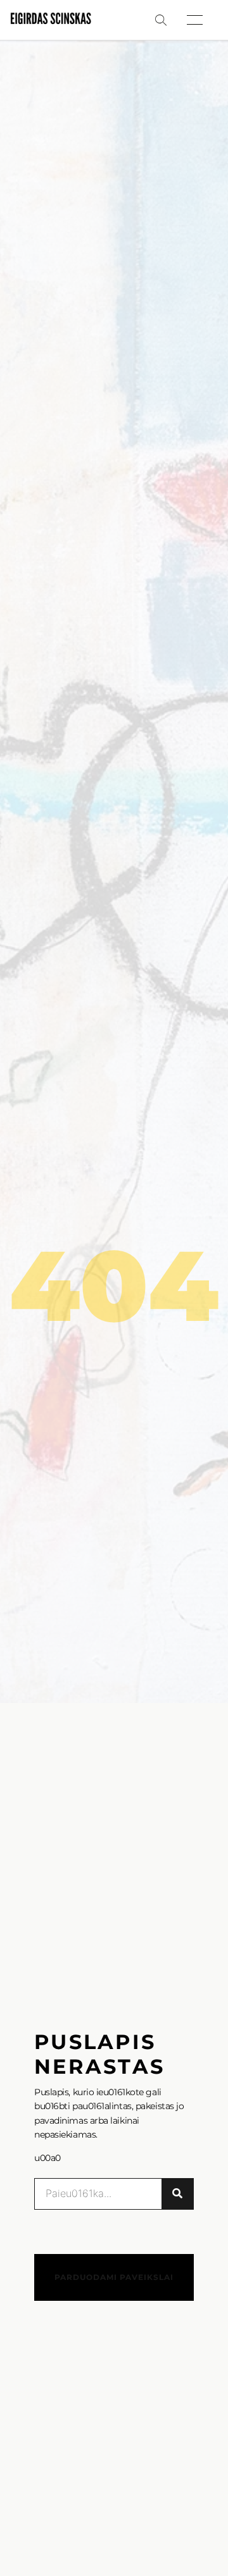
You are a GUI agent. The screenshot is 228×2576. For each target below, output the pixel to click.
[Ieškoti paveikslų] (161, 20)
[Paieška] (177, 2194)
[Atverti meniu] (195, 20)
